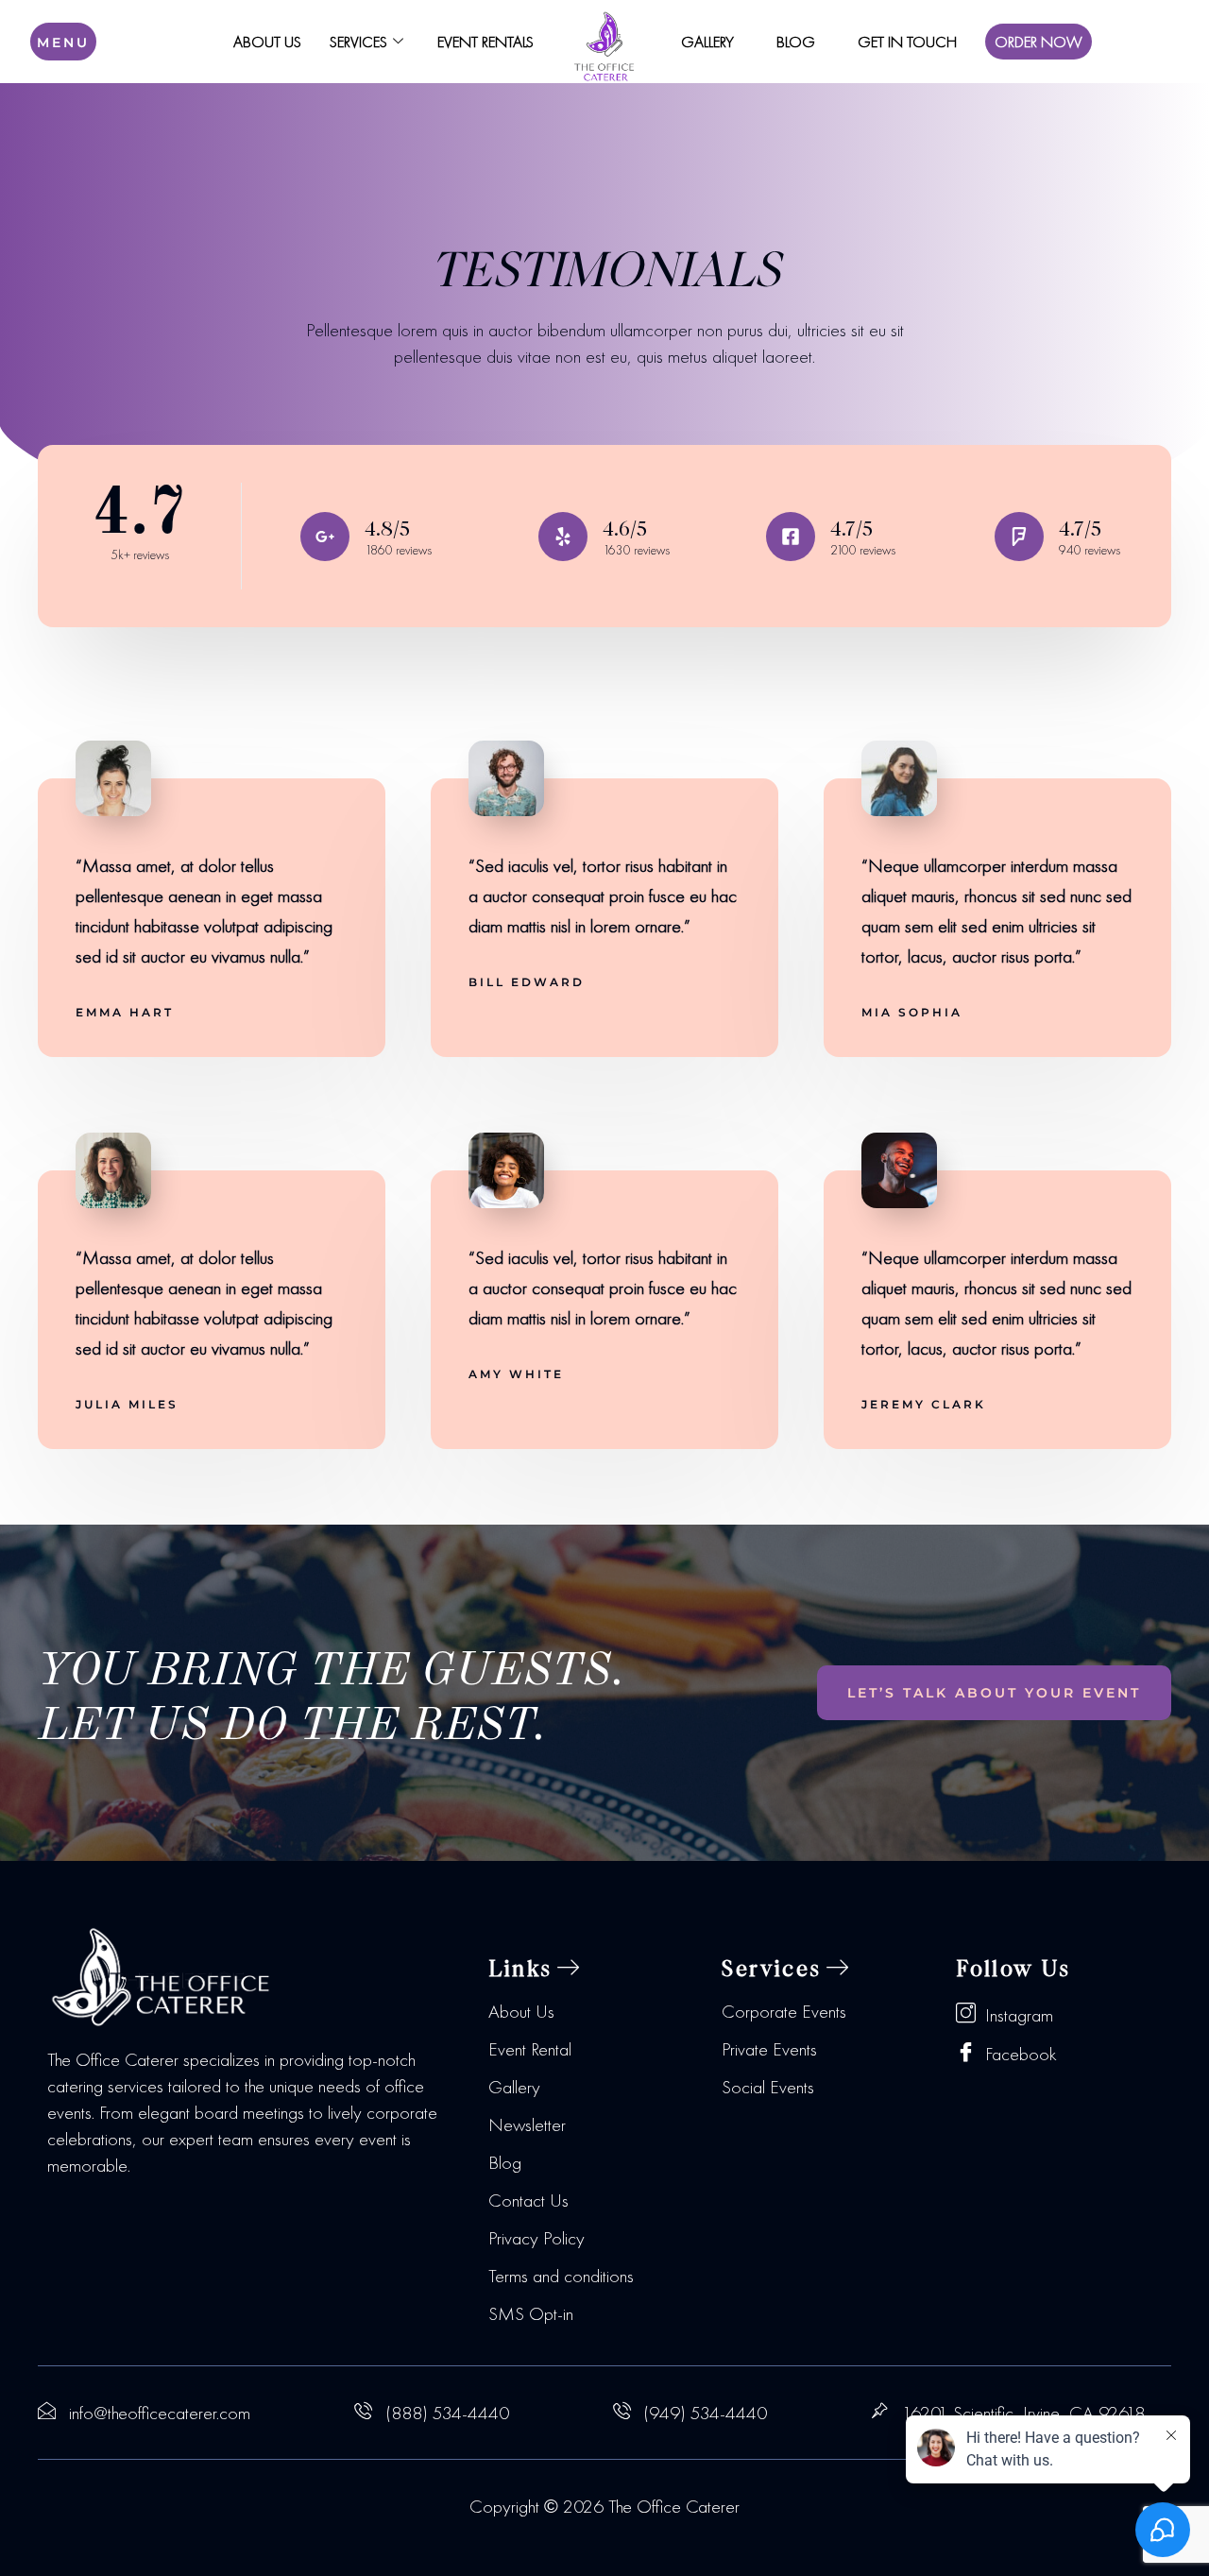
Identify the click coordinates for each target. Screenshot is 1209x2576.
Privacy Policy (536, 2238)
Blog (505, 2162)
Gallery (514, 2087)
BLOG (796, 42)
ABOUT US (267, 42)
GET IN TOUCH (907, 42)
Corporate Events (784, 2011)
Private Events (769, 2049)
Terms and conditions (561, 2276)
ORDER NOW (1039, 42)
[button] (535, 1968)
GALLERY (707, 42)
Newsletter (527, 2124)
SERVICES (358, 42)
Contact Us (528, 2200)
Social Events (768, 2087)
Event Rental (530, 2049)
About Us (521, 2011)
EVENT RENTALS (485, 42)
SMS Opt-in (531, 2313)
